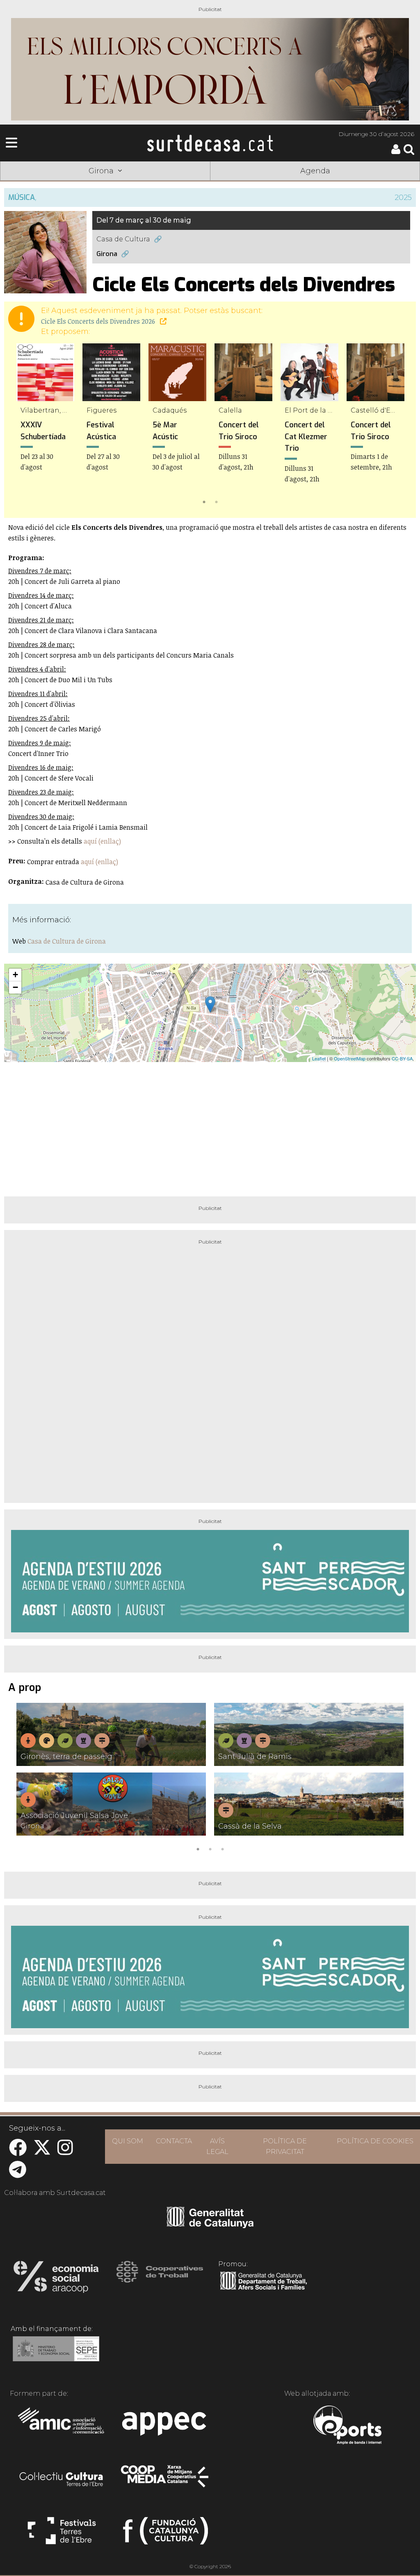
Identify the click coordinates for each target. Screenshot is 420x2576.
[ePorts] (347, 2426)
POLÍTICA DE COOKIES (375, 2141)
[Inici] (210, 143)
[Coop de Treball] (160, 2279)
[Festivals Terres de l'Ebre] (62, 2534)
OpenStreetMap (350, 1058)
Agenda (315, 171)
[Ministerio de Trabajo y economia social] (56, 2355)
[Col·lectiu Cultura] (62, 2480)
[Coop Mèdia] (165, 2480)
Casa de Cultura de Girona (67, 941)
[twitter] (42, 2152)
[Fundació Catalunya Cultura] (165, 2534)
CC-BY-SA (402, 1058)
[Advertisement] (210, 1126)
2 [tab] (216, 501)
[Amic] (62, 2426)
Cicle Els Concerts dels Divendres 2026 (99, 321)
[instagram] (65, 2152)
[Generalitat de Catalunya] (210, 2225)
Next (398, 425)
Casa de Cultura (123, 239)
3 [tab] (222, 1848)
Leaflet (319, 1058)
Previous (22, 425)
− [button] (15, 987)
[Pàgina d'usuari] (396, 152)
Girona (107, 254)
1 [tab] (204, 501)
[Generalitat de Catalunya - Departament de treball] (264, 2290)
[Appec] (165, 2426)
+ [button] (15, 975)
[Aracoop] (56, 2279)
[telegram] (18, 2174)
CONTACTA (174, 2141)
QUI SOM (128, 2141)
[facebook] (18, 2152)
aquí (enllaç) (102, 841)
